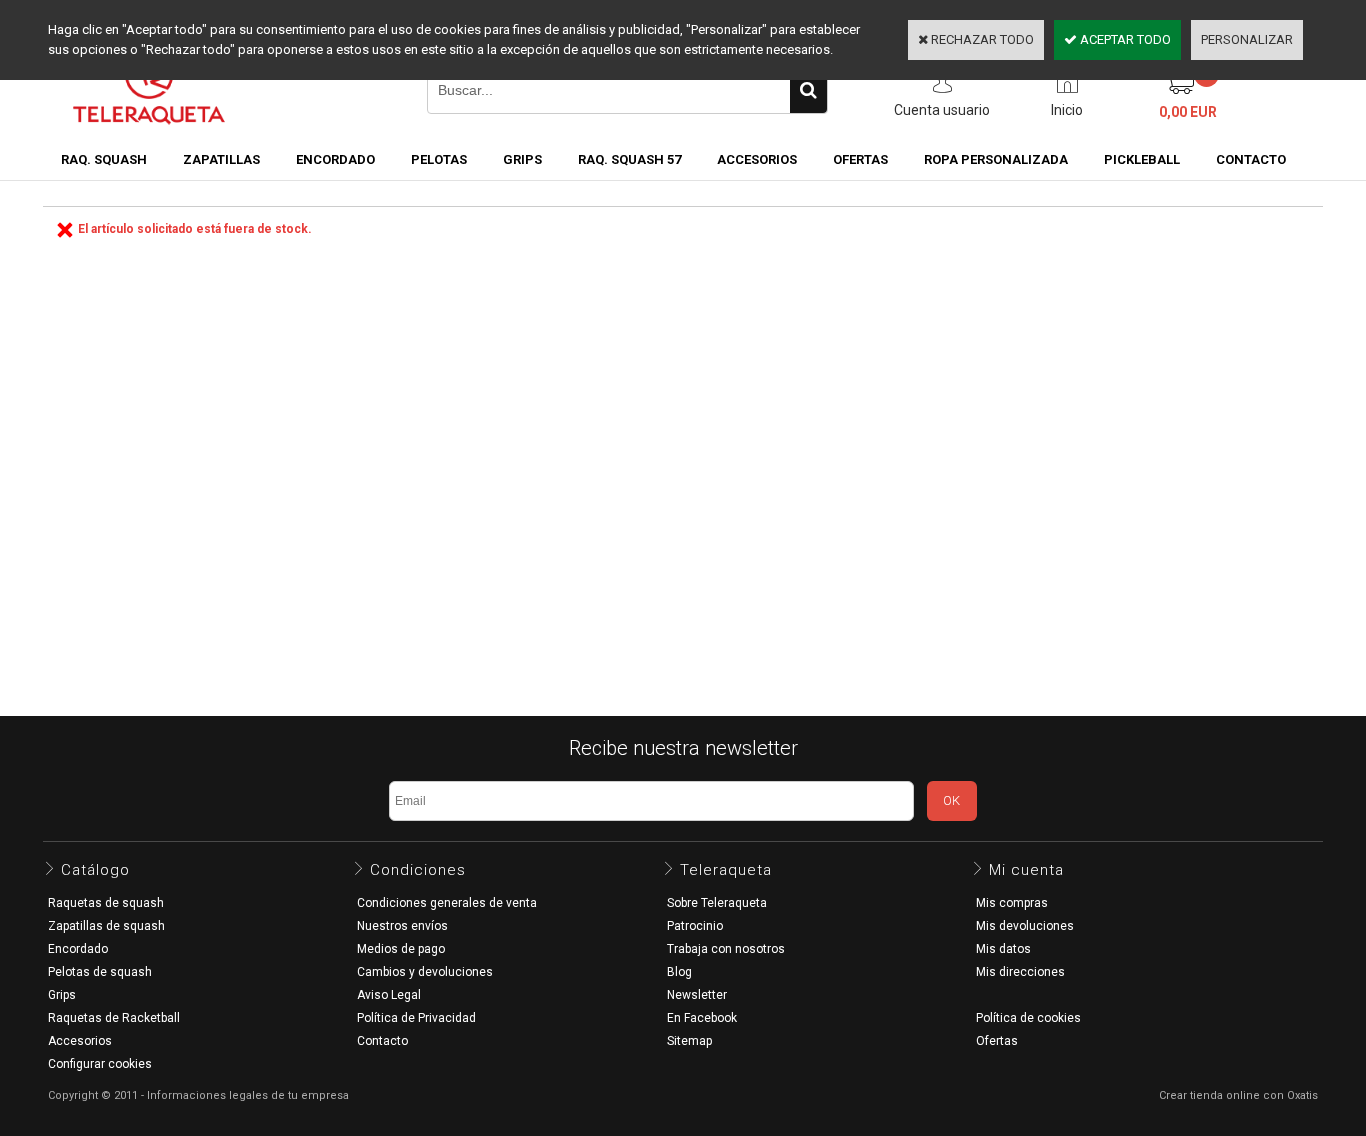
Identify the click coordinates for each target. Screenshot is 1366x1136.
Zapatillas (221, 159)
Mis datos (1003, 949)
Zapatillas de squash (106, 926)
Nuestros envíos (402, 926)
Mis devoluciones (1025, 926)
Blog (679, 972)
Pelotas (439, 159)
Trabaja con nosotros (726, 949)
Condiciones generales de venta (447, 903)
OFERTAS (860, 159)
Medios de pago (401, 949)
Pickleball (1142, 159)
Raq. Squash (104, 159)
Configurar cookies (100, 1064)
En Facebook (702, 1018)
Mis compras (1012, 903)
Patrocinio (695, 926)
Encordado (335, 159)
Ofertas (997, 1041)
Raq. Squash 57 (629, 159)
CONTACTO (1251, 159)
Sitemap (689, 1041)
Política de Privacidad (416, 1018)
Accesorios (757, 159)
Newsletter (697, 995)
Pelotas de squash (100, 972)
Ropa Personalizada (996, 159)
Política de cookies (1028, 1018)
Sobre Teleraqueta (717, 903)
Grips (522, 159)
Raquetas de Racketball (114, 1018)
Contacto (382, 1041)
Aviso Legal (389, 995)
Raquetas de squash (106, 903)
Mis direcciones (1020, 972)
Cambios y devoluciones (425, 972)
